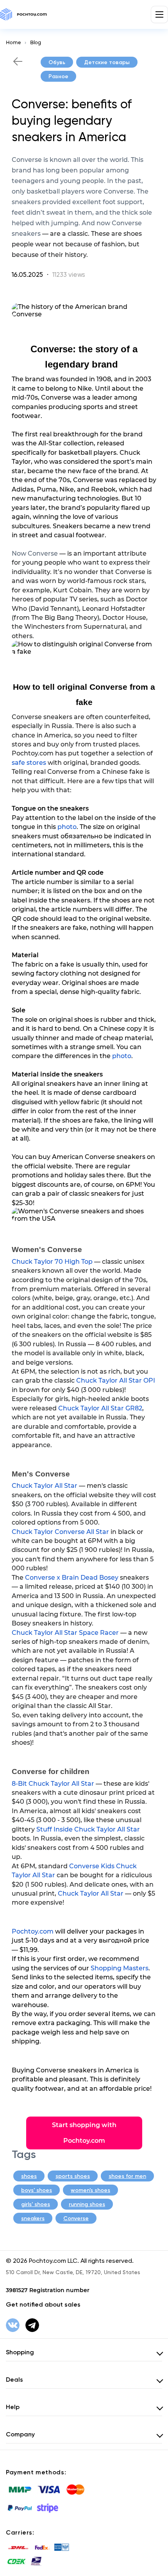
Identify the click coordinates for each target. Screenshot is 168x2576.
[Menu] (159, 14)
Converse (76, 2218)
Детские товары (107, 62)
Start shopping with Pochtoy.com (84, 2133)
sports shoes (73, 2176)
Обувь (57, 62)
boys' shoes (37, 2190)
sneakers (33, 2218)
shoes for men (127, 2176)
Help (13, 2407)
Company (20, 2434)
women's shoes (90, 2190)
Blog (36, 42)
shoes (29, 2176)
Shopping (20, 2352)
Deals (14, 2380)
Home (13, 42)
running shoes (87, 2204)
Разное (58, 76)
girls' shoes (36, 2204)
